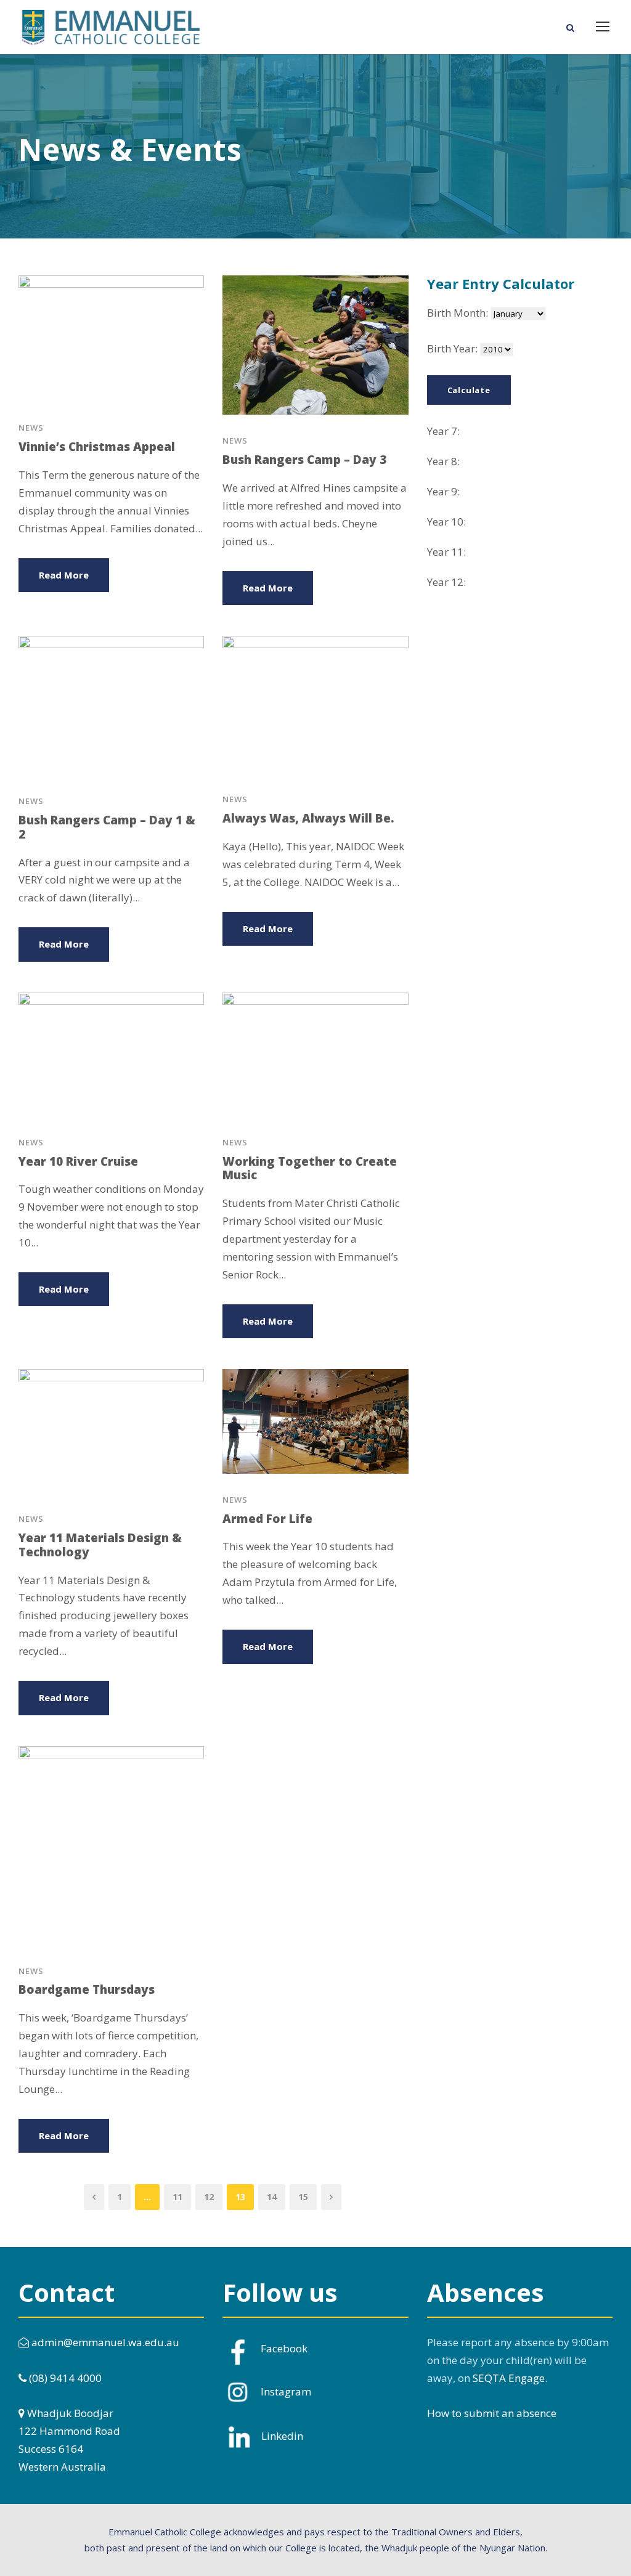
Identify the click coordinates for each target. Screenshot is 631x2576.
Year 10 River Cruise (78, 1161)
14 (272, 2197)
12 (209, 2197)
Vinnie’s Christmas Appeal (97, 447)
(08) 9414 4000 (64, 2378)
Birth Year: (452, 348)
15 (303, 2197)
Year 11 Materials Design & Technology (100, 1545)
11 (177, 2197)
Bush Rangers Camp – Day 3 (304, 460)
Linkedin (282, 2436)
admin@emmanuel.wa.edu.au (104, 2342)
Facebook (284, 2348)
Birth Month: (458, 313)
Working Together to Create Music (310, 1168)
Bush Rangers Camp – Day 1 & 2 (107, 827)
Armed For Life (267, 1519)
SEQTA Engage (509, 2378)
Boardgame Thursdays (87, 1989)
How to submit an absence (492, 2413)
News (31, 428)
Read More (64, 575)
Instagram (286, 2391)
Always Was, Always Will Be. (308, 818)
